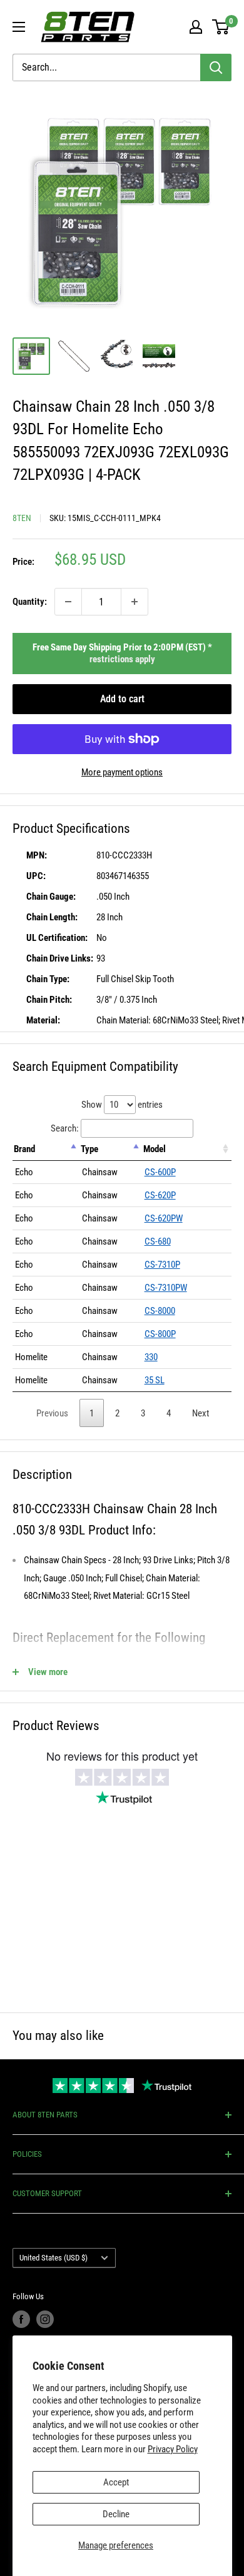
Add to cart (122, 699)
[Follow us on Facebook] (21, 2319)
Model (155, 1149)
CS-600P (160, 1172)
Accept (116, 2482)
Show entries (122, 1105)
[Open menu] (19, 27)
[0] (221, 27)
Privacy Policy (173, 2449)
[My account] (196, 27)
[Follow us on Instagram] (45, 2319)
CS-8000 (160, 1311)
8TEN (22, 518)
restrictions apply (122, 659)
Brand (24, 1149)
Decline (116, 2514)
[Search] (216, 67)
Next (201, 1413)
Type (89, 1149)
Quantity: (30, 602)
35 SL (155, 1380)
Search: (65, 1128)
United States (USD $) (53, 2258)
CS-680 (158, 1241)
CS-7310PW (166, 1288)
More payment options (122, 772)
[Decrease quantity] (68, 602)
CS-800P (160, 1334)
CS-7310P (162, 1265)
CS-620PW (164, 1218)
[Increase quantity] (135, 602)
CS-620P (160, 1195)
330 (151, 1357)
